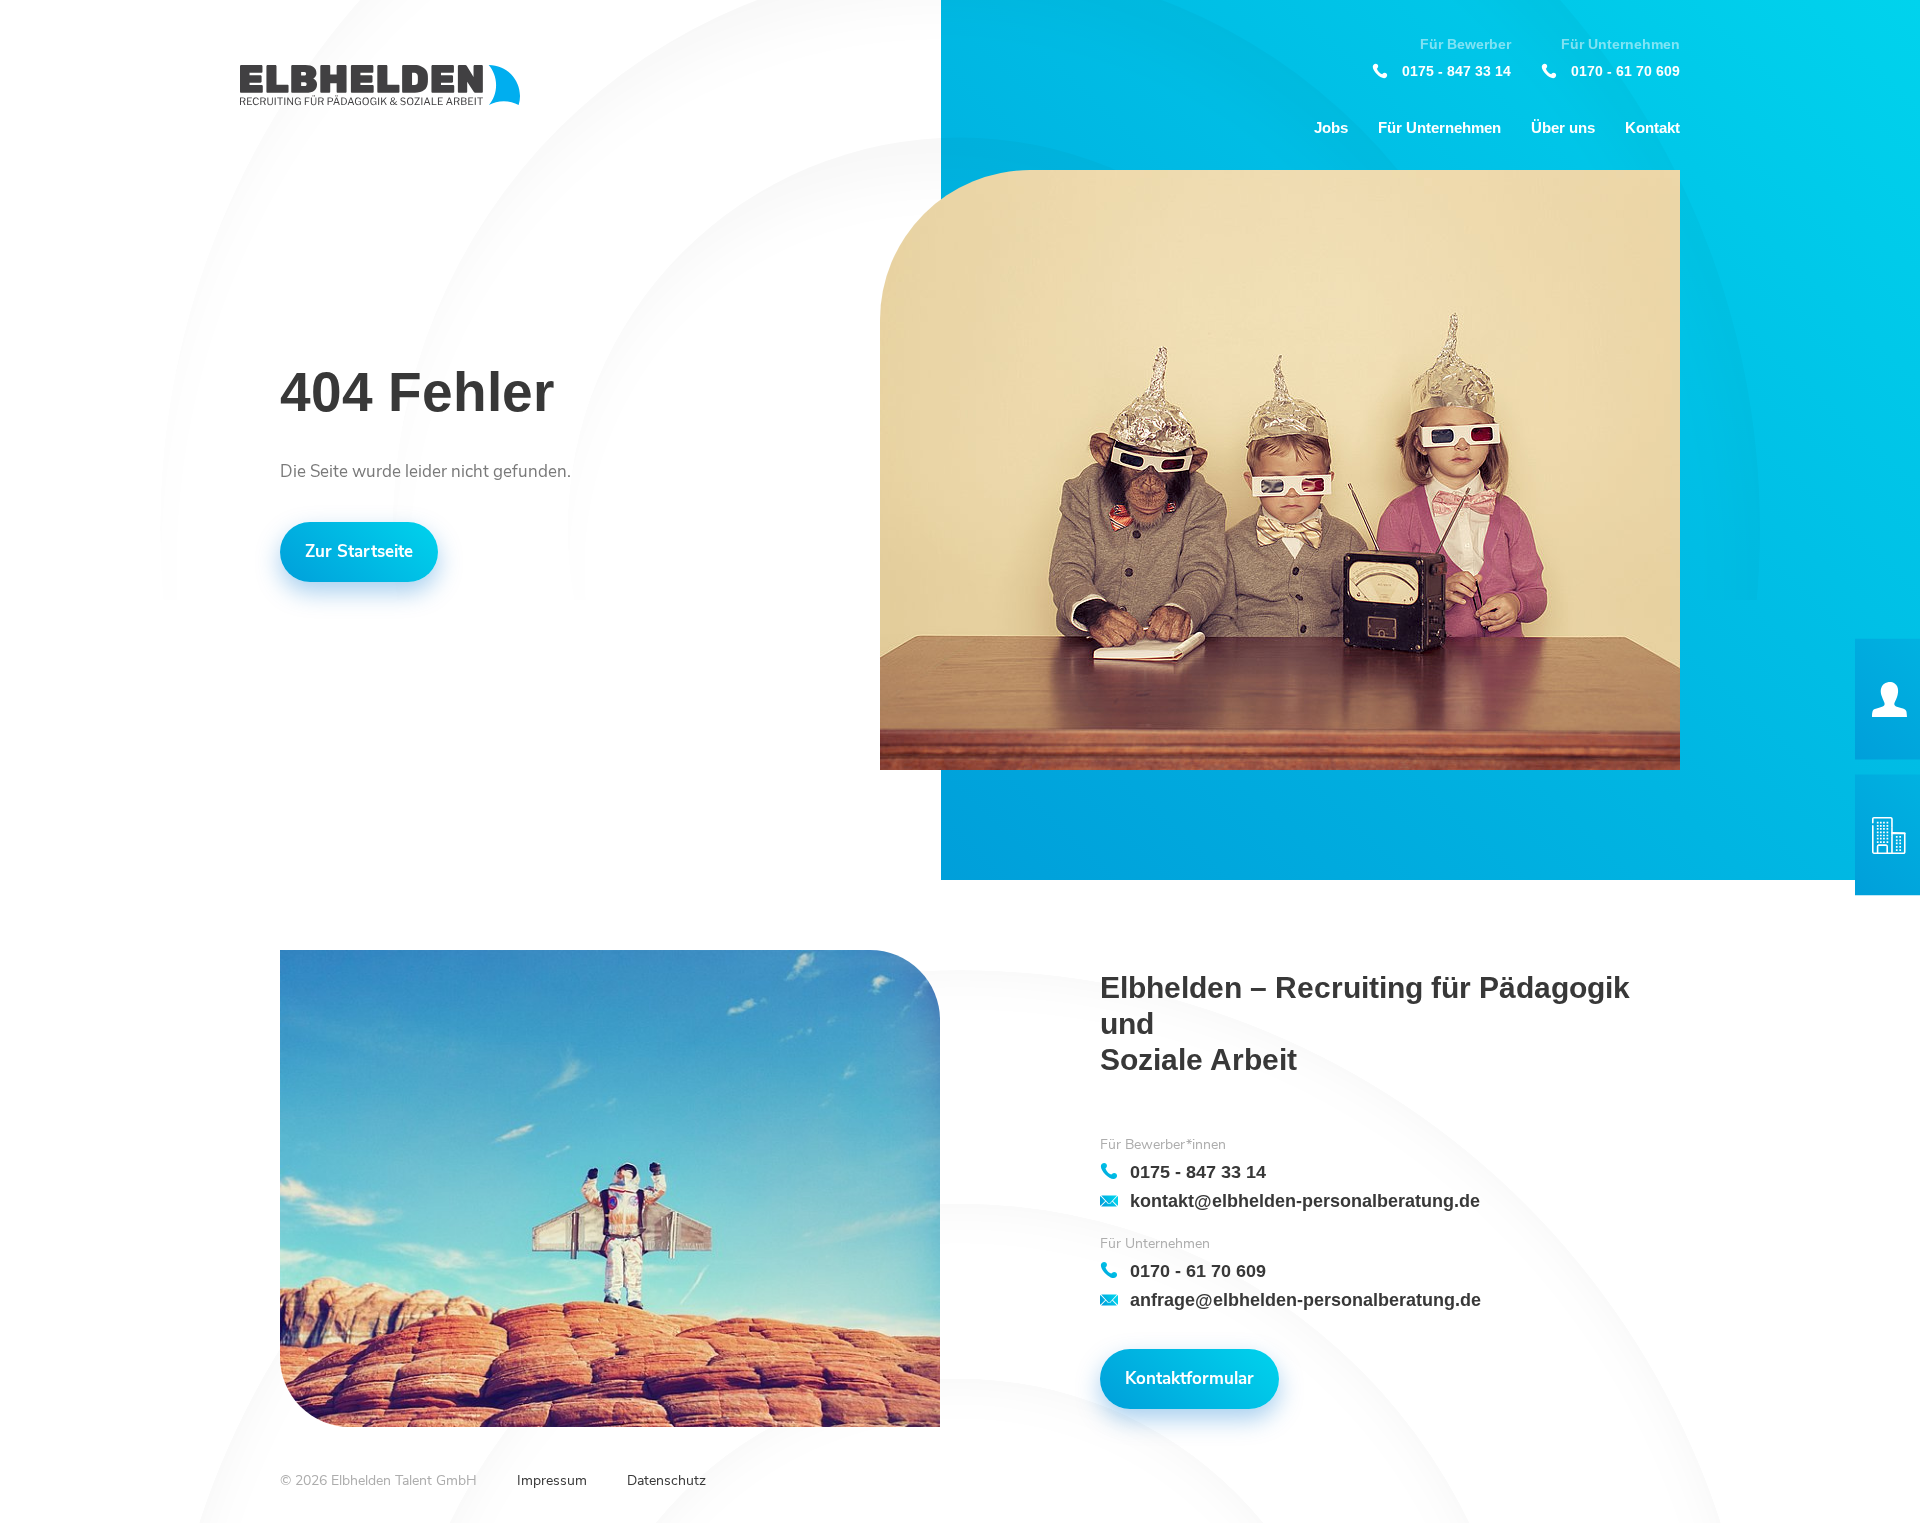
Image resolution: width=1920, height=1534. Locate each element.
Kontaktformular (1189, 1378)
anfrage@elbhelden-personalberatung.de (1305, 1299)
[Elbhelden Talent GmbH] (380, 85)
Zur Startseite (359, 551)
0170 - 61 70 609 (1625, 70)
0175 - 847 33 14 (1456, 70)
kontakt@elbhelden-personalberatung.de (1305, 1200)
